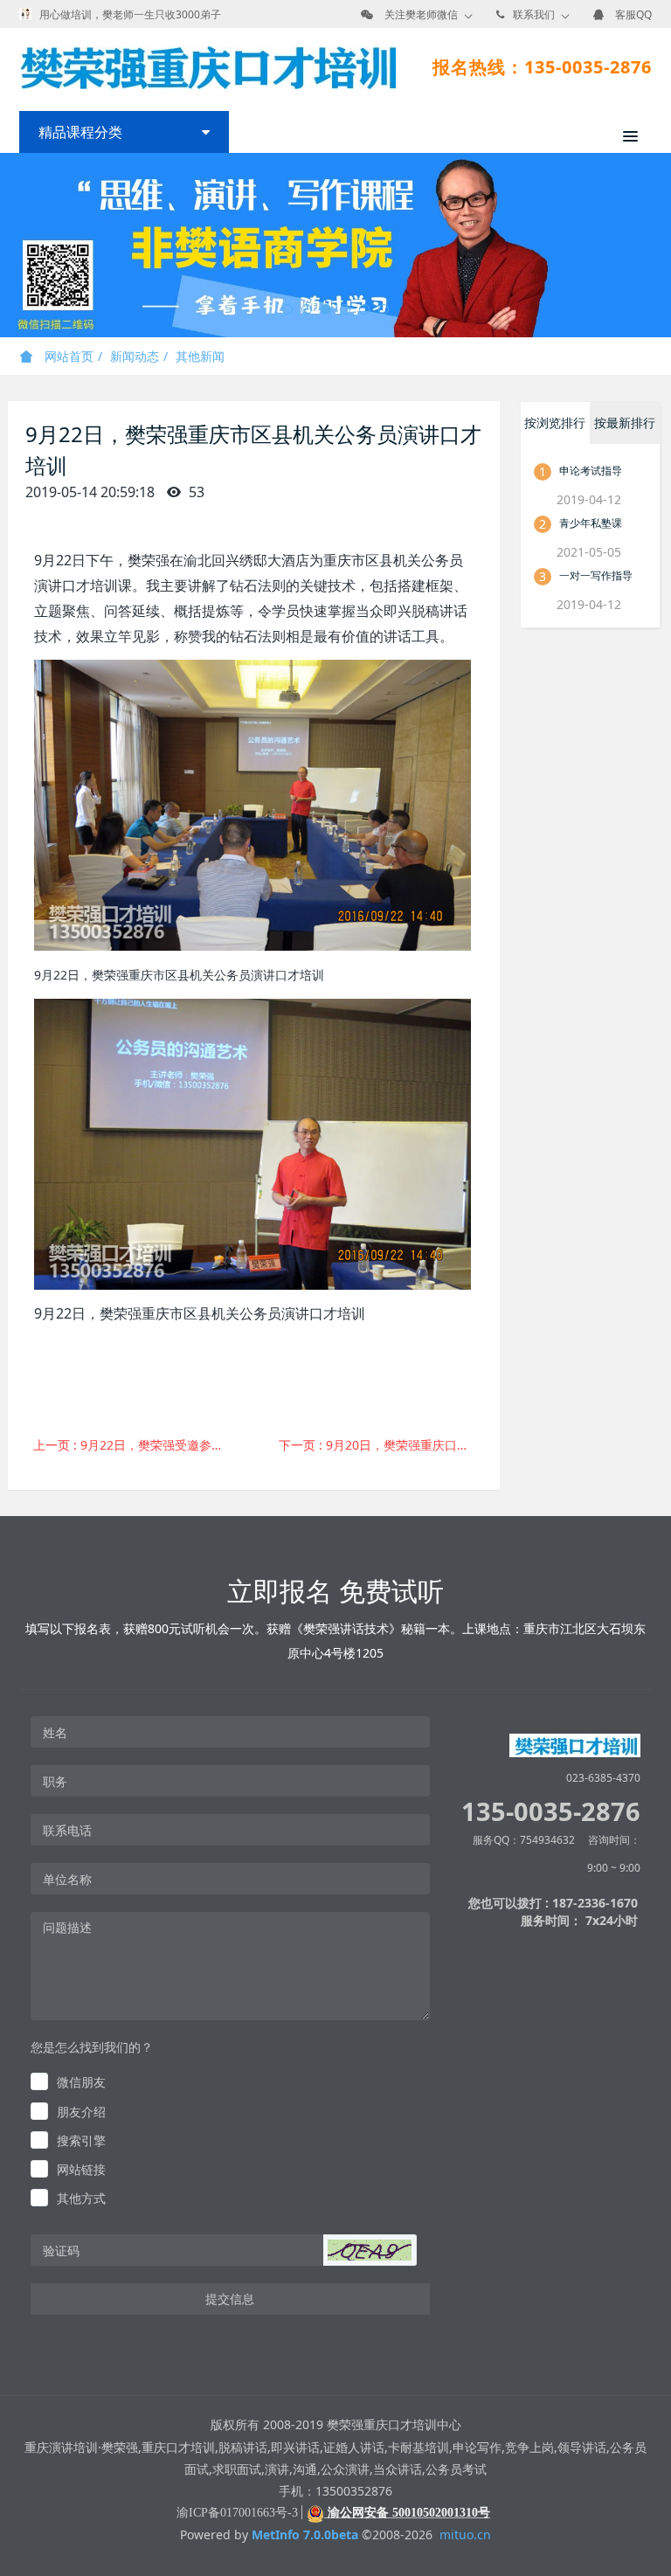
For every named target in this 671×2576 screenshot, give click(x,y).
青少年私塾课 (591, 523)
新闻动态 (135, 356)
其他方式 (81, 2198)
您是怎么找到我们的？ (92, 2047)
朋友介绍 (81, 2112)
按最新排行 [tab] (625, 422)
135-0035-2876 (551, 1811)
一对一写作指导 (596, 575)
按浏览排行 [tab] (555, 422)
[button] (370, 2250)
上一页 (138, 1445)
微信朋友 (81, 2082)
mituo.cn (465, 2534)
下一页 (383, 1445)
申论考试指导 (591, 471)
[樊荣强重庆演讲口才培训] (208, 67)
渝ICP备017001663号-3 (237, 2513)
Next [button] (662, 246)
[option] (335, 245)
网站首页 (67, 356)
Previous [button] (9, 246)
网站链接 (81, 2169)
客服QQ (633, 14)
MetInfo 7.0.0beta (305, 2534)
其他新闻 (200, 356)
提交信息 (230, 2299)
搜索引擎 (81, 2140)
